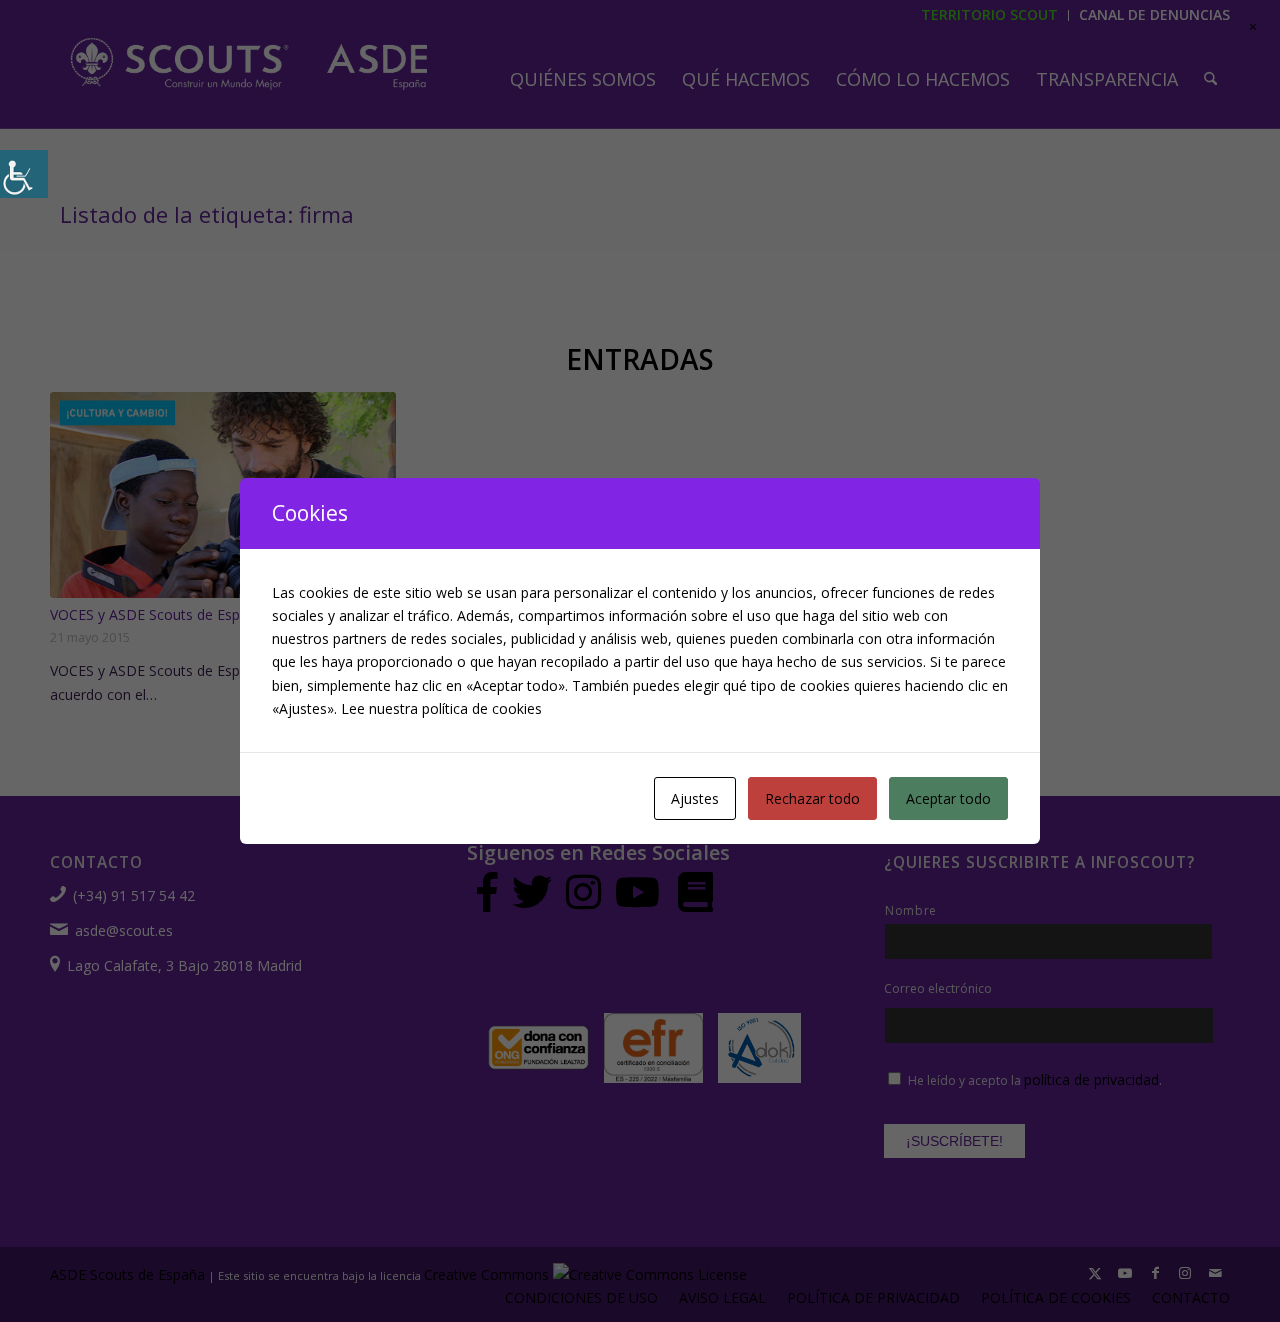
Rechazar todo (812, 798)
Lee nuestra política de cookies (441, 708)
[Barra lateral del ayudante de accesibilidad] (24, 174)
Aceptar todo (948, 798)
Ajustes (695, 798)
